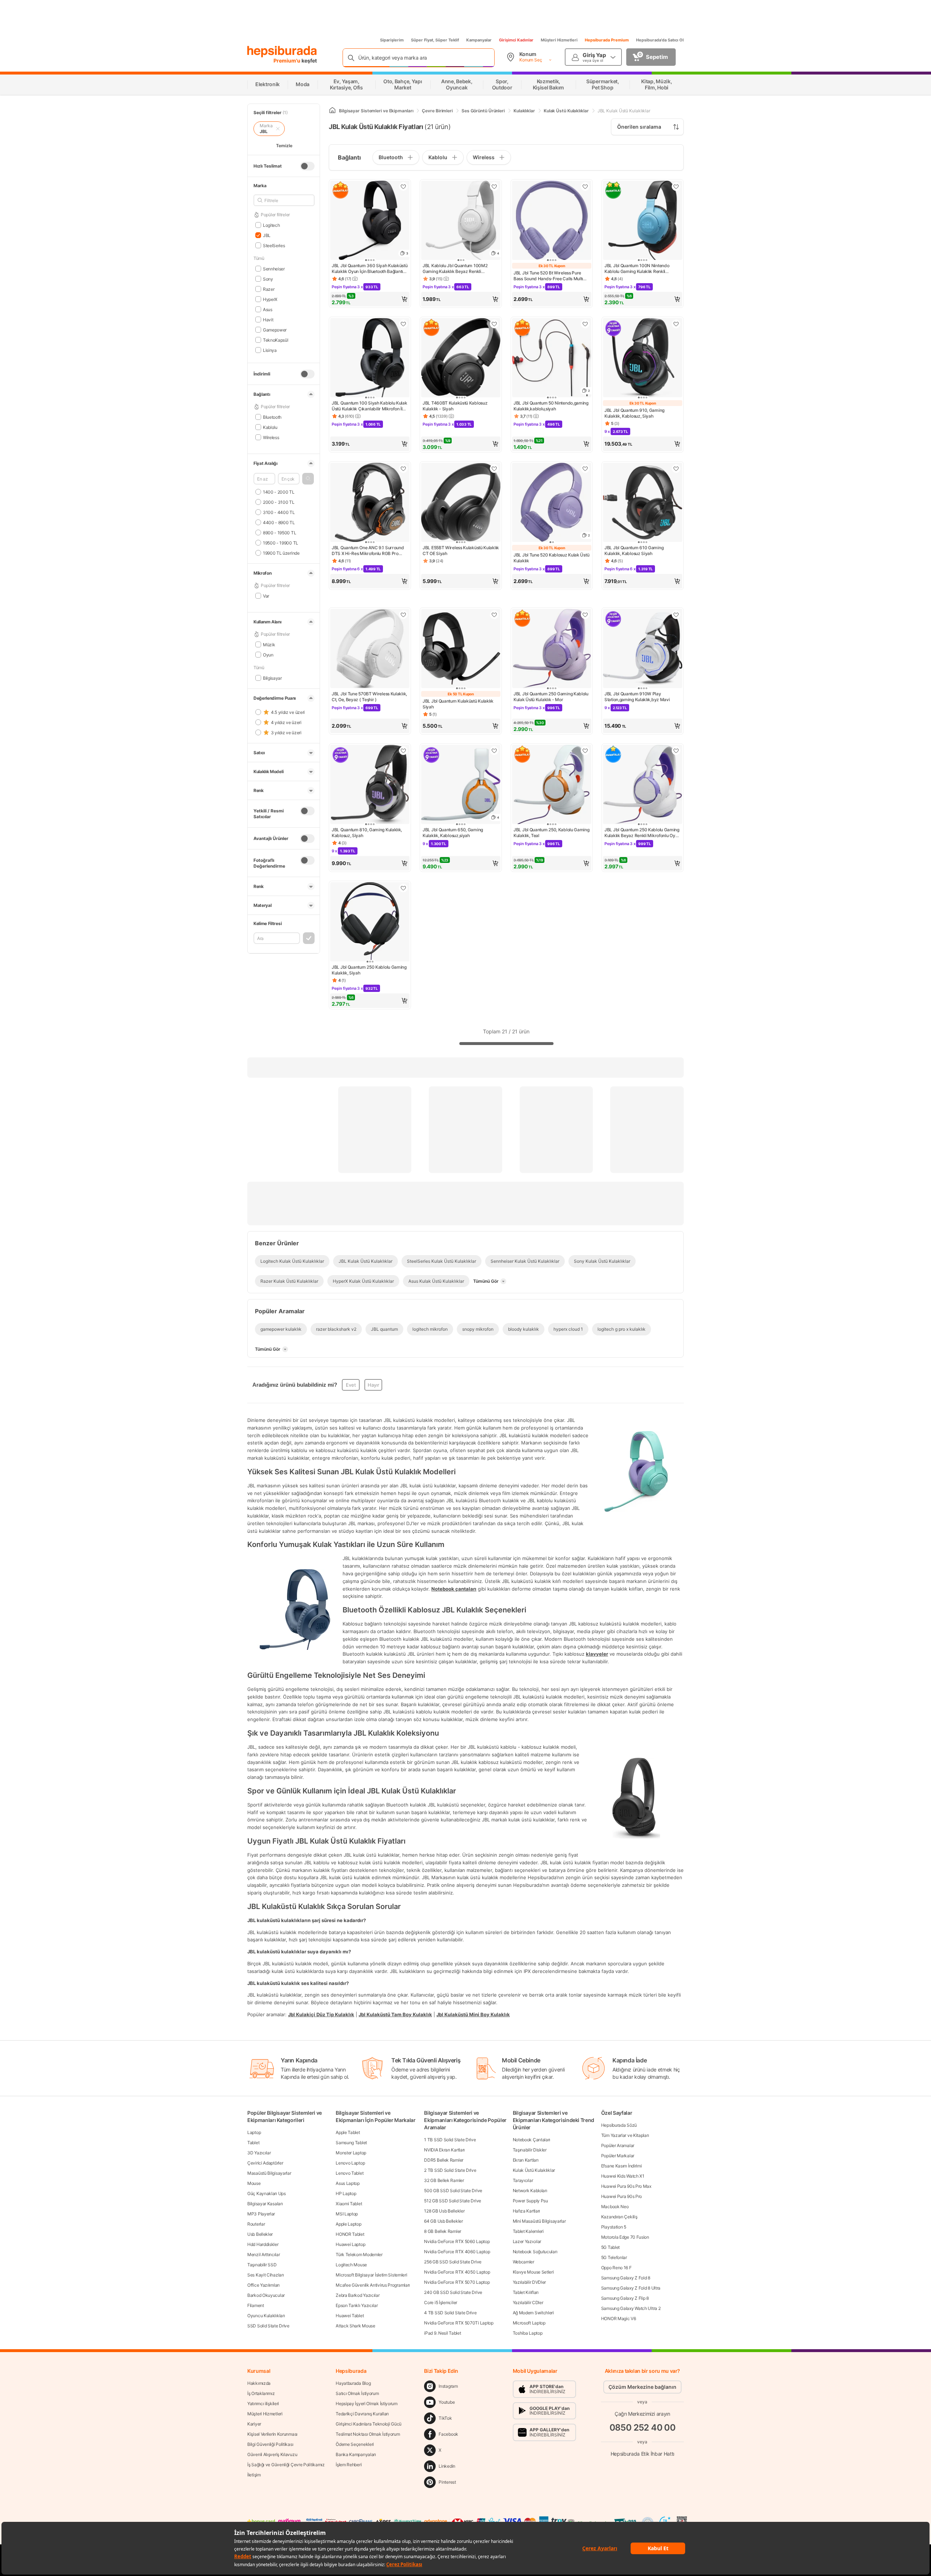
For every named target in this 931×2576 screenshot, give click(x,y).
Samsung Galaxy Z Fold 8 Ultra (631, 2288)
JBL (267, 235)
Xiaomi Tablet (349, 2204)
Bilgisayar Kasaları (265, 2204)
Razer (269, 289)
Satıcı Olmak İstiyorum (357, 2393)
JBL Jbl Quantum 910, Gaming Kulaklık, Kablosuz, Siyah (634, 413)
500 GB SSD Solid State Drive (453, 2191)
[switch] (307, 166)
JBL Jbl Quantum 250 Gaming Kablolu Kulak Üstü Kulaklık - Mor (551, 697)
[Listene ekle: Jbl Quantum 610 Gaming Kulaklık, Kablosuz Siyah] (676, 469)
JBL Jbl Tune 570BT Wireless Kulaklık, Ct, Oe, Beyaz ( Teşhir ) (369, 697)
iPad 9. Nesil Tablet (442, 2333)
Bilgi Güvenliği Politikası (270, 2444)
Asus (268, 309)
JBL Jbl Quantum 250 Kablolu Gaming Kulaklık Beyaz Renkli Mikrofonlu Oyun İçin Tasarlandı (642, 833)
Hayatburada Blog (353, 2383)
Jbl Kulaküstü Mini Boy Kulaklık (473, 2014)
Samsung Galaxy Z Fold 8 (626, 2278)
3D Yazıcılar (259, 2153)
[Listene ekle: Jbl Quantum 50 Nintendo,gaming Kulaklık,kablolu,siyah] (585, 324)
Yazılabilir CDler (528, 2302)
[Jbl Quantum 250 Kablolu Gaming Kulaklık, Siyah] (370, 923)
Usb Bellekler (260, 2234)
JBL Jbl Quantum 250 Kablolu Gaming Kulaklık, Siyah (369, 970)
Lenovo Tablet (349, 2173)
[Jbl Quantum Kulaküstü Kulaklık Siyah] (461, 649)
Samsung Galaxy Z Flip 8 (625, 2298)
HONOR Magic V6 (619, 2318)
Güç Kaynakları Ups (267, 2193)
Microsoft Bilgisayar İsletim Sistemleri (371, 2275)
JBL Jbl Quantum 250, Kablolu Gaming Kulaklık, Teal (552, 833)
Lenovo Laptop (350, 2163)
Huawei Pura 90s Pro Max (626, 2186)
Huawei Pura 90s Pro (622, 2196)
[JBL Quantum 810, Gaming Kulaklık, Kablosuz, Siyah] (370, 785)
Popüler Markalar (618, 2156)
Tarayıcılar (523, 2180)
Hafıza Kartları (527, 2211)
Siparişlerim (392, 40)
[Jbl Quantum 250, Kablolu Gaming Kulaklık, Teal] (552, 785)
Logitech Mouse (351, 2265)
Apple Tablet (348, 2132)
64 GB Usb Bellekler (443, 2221)
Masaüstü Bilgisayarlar (269, 2173)
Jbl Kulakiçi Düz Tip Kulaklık (321, 2014)
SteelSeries (274, 245)
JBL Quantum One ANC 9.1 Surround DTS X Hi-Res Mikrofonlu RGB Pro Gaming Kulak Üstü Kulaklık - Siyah (368, 551)
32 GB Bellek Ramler (444, 2180)
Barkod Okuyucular (266, 2295)
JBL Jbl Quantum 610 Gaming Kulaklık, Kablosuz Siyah (634, 550)
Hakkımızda (259, 2383)
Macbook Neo (615, 2207)
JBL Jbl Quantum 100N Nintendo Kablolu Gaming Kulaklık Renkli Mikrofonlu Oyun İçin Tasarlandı (637, 269)
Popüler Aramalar (618, 2145)
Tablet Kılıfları (526, 2292)
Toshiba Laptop (528, 2333)
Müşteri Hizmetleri (559, 40)
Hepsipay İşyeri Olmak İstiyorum (367, 2404)
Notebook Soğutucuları (535, 2252)
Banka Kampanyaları (356, 2454)
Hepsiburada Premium (607, 40)
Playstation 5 (614, 2227)
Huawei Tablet (350, 2316)
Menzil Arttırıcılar (263, 2254)
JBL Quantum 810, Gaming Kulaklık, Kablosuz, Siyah (367, 833)
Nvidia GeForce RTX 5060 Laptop (457, 2241)
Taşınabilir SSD (262, 2265)
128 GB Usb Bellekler (444, 2211)
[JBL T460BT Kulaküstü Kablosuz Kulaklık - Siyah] (461, 358)
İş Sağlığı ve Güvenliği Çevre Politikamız (286, 2465)
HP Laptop (346, 2193)
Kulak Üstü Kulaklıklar (534, 2170)
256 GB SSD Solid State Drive (453, 2262)
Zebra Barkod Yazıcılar (357, 2295)
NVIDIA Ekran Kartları (444, 2150)
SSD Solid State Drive (268, 2326)
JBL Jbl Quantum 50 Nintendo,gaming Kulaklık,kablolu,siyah (551, 406)
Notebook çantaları (454, 1589)
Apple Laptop (348, 2224)
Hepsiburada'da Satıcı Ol (660, 40)
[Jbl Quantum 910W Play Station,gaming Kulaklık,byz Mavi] (643, 649)
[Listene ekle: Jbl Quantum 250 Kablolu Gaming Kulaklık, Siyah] (403, 888)
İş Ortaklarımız (261, 2393)
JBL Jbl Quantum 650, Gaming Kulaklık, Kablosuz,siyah (453, 833)
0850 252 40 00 (643, 2428)
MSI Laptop (347, 2214)
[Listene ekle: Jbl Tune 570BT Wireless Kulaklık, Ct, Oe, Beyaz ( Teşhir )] (403, 615)
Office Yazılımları (263, 2285)
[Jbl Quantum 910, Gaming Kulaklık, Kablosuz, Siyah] (643, 358)
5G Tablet (610, 2247)
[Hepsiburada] (282, 52)
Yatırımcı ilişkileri (263, 2404)
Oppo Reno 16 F (616, 2268)
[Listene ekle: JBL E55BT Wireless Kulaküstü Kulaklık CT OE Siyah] (494, 469)
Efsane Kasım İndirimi (622, 2166)
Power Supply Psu (530, 2201)
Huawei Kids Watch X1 (623, 2176)
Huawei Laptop (350, 2244)
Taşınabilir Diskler (530, 2150)
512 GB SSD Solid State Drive (453, 2201)
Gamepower (275, 329)
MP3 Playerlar (261, 2214)
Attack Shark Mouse (355, 2326)
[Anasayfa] (332, 111)
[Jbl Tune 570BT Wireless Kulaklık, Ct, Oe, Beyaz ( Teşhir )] (370, 649)
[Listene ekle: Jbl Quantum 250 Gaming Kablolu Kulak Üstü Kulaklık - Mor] (585, 615)
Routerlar (256, 2224)
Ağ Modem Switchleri (533, 2313)
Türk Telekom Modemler (359, 2254)
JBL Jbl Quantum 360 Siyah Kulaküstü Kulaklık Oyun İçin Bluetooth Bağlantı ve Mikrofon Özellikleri (370, 269)
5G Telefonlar (614, 2257)
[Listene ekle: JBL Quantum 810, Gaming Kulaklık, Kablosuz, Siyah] (403, 751)
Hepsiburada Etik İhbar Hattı (642, 2454)
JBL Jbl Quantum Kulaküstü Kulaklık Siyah (458, 704)
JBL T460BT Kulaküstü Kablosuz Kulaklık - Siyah (455, 406)
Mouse (254, 2183)
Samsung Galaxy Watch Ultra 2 (631, 2308)
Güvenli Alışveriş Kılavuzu (272, 2454)
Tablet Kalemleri (528, 2231)
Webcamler (524, 2262)
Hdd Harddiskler (263, 2244)
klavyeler (597, 1654)
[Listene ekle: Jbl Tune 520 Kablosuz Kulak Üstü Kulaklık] (585, 469)
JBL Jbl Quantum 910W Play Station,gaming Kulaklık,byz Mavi (637, 697)
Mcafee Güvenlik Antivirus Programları (373, 2285)
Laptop (254, 2132)
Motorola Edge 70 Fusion (625, 2237)
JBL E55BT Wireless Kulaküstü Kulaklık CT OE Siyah (461, 550)
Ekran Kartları (526, 2160)
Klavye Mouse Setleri (533, 2272)
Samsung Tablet (351, 2143)
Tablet (253, 2143)
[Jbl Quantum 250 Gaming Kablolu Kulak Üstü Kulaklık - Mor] (552, 649)
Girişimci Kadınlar (516, 40)
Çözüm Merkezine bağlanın (642, 2387)
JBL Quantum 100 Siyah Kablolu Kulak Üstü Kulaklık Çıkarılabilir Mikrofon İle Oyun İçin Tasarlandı (369, 406)
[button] (308, 479)
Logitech (271, 225)
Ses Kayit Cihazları (265, 2275)
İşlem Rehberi (349, 2465)
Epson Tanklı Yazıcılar (357, 2305)
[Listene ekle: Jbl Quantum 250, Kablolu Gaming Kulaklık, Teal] (585, 751)
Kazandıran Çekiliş (619, 2217)
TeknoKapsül (275, 340)
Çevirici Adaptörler (265, 2163)
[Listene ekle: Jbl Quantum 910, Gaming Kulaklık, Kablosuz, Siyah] (676, 324)
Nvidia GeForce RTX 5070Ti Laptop (459, 2323)
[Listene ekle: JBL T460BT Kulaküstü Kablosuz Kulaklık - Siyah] (494, 324)
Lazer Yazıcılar (527, 2241)
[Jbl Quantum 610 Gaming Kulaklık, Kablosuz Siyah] (643, 503)
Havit (268, 319)
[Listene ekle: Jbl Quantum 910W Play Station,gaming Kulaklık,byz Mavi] (676, 615)
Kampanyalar (479, 40)
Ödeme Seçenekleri (355, 2444)
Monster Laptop (351, 2153)
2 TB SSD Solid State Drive (450, 2170)
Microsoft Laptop (529, 2323)
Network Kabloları (530, 2191)
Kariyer (254, 2424)
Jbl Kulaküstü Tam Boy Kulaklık (395, 2014)
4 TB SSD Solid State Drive (450, 2313)
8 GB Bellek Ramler (443, 2231)
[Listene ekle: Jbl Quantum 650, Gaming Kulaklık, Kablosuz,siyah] (494, 751)
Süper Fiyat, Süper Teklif (435, 40)
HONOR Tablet (350, 2234)
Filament (256, 2305)
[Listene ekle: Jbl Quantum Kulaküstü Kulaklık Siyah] (494, 615)
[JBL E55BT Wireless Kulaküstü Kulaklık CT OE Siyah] (461, 503)
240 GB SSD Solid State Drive (453, 2292)
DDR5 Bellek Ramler (444, 2160)
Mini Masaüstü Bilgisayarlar (539, 2221)
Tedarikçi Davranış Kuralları (362, 2414)
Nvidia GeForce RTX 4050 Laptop (457, 2272)
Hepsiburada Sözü (619, 2125)
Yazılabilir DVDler (530, 2282)
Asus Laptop (348, 2183)
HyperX (270, 299)
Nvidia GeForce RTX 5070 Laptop (457, 2282)
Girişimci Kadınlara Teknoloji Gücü (369, 2424)
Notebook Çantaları (532, 2140)
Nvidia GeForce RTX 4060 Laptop (457, 2252)
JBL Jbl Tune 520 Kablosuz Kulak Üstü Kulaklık (551, 558)
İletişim (254, 2475)
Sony (268, 279)
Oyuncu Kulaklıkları (266, 2316)
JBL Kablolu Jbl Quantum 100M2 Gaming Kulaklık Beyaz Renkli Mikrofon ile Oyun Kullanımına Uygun (459, 269)
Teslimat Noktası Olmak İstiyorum (368, 2434)
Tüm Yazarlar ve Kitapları (625, 2135)
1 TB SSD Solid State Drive (450, 2140)
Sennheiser (274, 268)
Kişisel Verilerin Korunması (272, 2434)
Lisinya (270, 350)
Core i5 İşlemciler (441, 2302)
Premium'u (287, 61)
